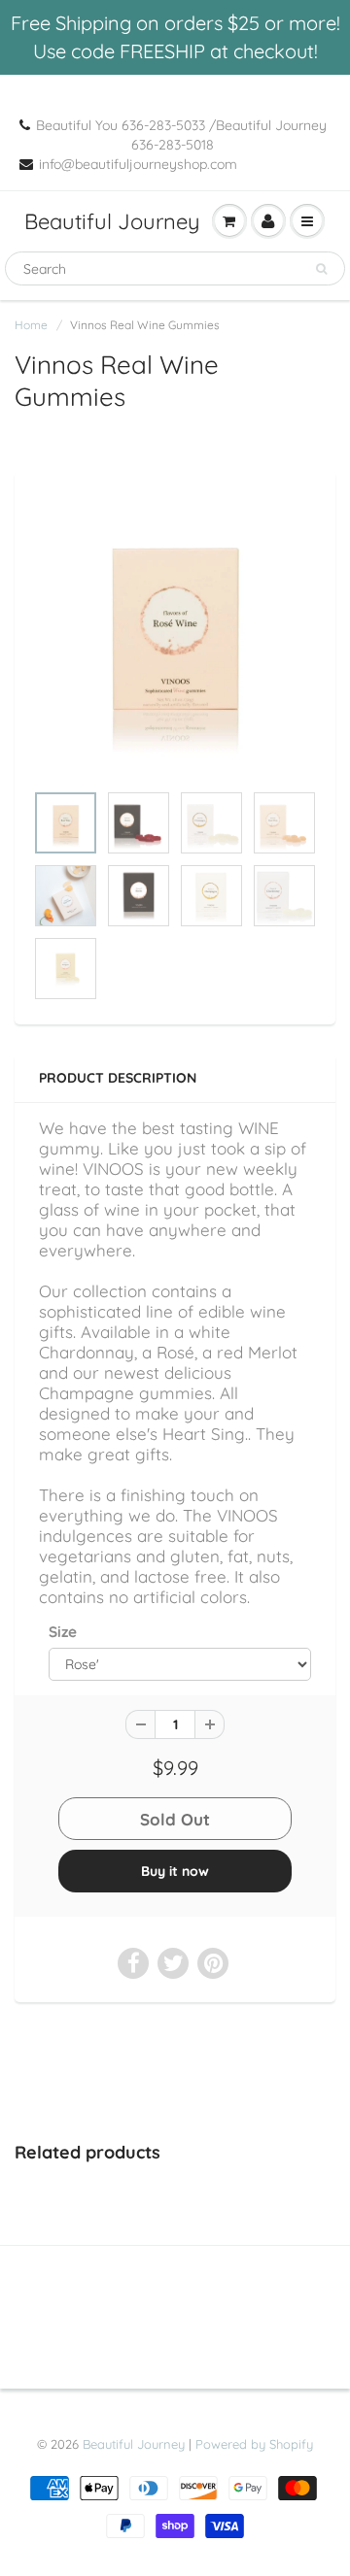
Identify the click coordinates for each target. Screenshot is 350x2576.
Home (31, 325)
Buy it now (175, 1871)
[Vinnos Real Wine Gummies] (175, 636)
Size (63, 1632)
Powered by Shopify (254, 2444)
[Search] (321, 269)
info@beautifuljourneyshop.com (138, 164)
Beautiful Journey (112, 221)
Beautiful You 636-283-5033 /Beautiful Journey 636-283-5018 (181, 135)
